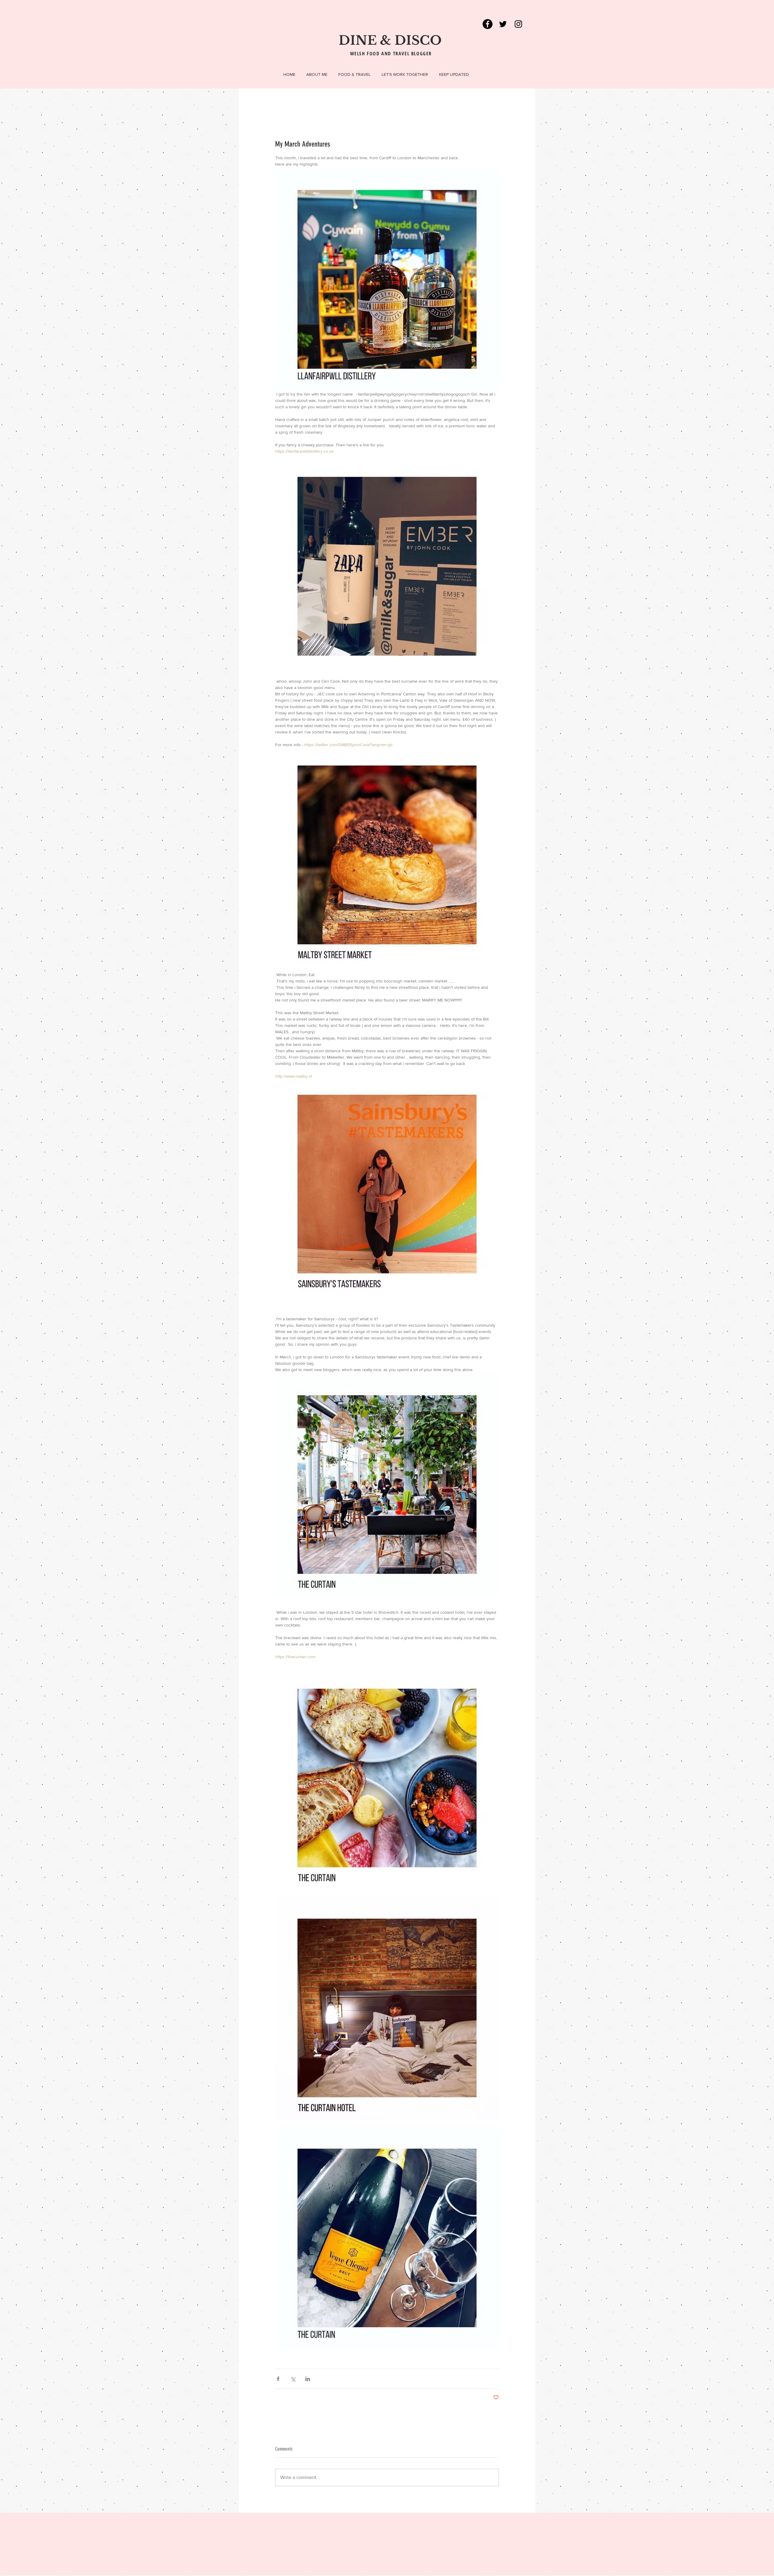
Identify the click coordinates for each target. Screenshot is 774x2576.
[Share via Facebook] (278, 2379)
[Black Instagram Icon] (518, 24)
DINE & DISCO (390, 40)
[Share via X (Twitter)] (293, 2379)
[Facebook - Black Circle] (488, 24)
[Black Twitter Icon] (503, 24)
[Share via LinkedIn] (308, 2379)
